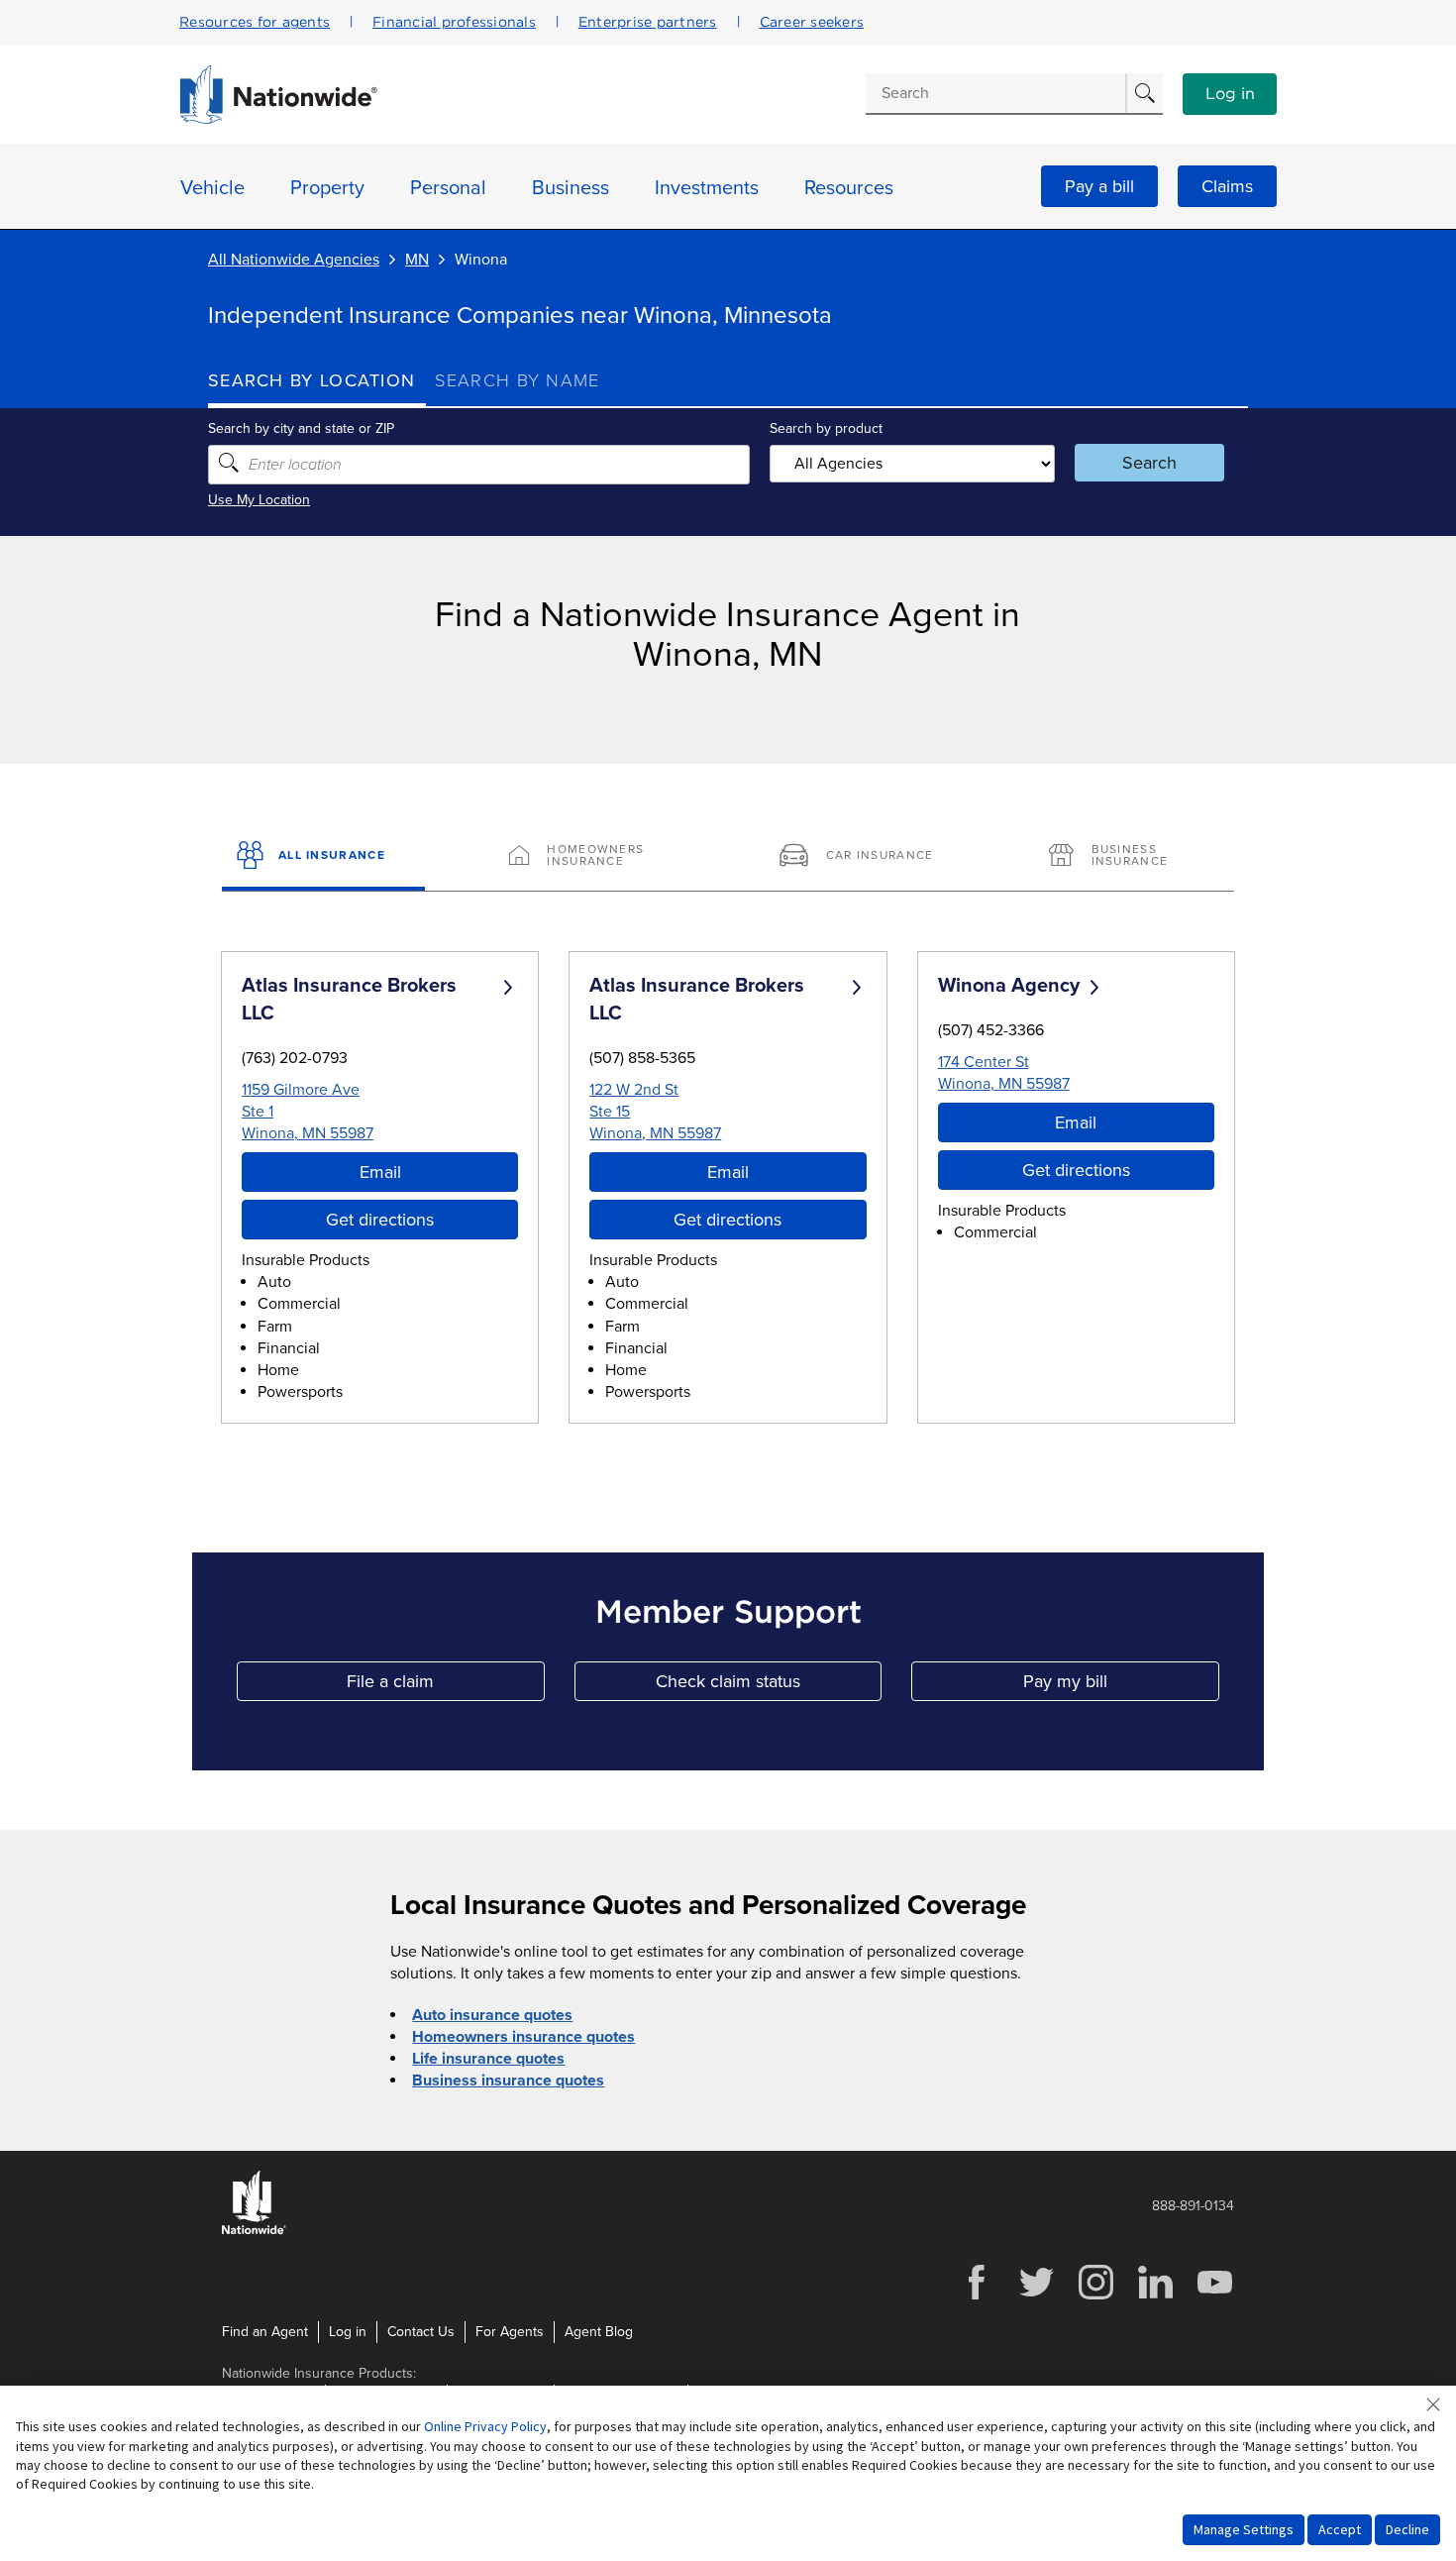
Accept (1340, 2529)
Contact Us (421, 2332)
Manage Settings (1244, 2529)
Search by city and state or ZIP (301, 428)
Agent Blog (599, 2332)
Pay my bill (1121, 1686)
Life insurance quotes (488, 2059)
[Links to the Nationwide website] (254, 2231)
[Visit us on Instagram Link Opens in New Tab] (1095, 2297)
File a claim (445, 1686)
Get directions (380, 1220)
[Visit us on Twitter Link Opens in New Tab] (1036, 2297)
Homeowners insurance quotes (523, 2037)
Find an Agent (265, 2332)
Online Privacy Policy (485, 2426)
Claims (1227, 186)
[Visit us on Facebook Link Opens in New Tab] (977, 2297)
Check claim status (769, 1686)
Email (380, 1172)
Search (1149, 463)
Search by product (826, 428)
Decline (1407, 2529)
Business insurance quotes (508, 2081)
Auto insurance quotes (492, 2015)
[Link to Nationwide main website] (278, 119)
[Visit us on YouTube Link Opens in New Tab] (1214, 2297)
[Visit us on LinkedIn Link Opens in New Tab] (1155, 2297)
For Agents (510, 2332)
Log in (1230, 94)
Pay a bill (1099, 186)
